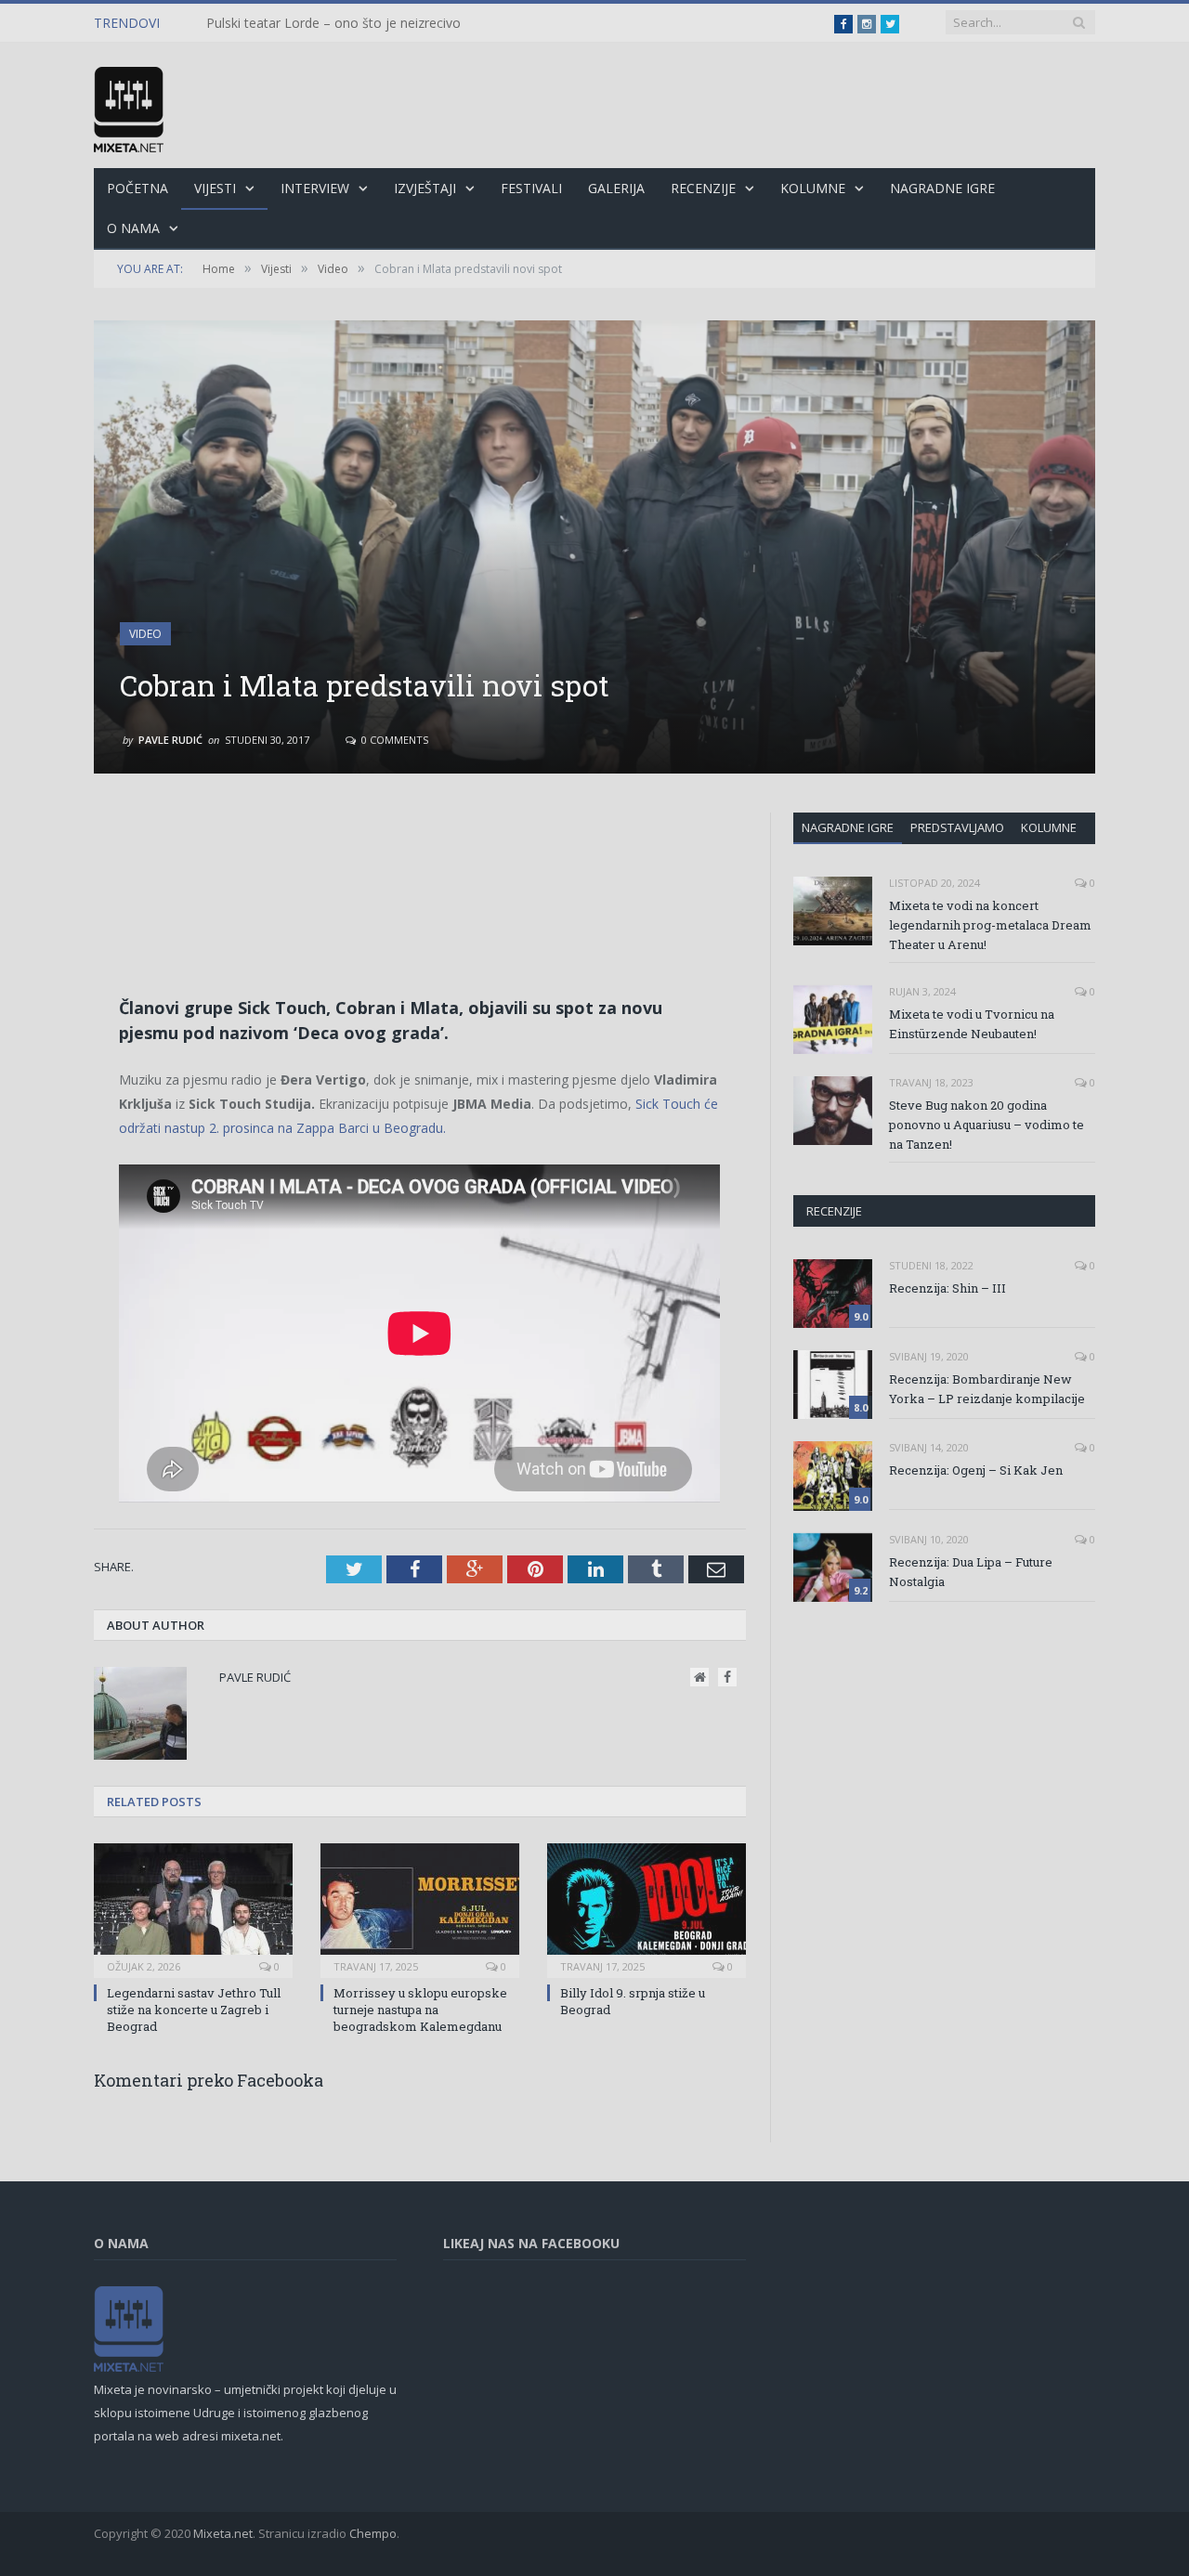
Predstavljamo (957, 827)
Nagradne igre (848, 827)
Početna (137, 188)
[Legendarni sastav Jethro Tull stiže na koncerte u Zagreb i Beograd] (193, 1908)
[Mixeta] (129, 105)
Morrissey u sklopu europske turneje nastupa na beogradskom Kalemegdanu (420, 2010)
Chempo (373, 2533)
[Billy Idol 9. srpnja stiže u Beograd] (647, 1908)
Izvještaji (425, 188)
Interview (315, 188)
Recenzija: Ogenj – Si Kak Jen (976, 1470)
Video (145, 634)
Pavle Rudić (170, 740)
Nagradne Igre (942, 188)
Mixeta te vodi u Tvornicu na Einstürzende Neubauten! (972, 1024)
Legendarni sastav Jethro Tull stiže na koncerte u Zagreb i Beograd (194, 2010)
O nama (133, 228)
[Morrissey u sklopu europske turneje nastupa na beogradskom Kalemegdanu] (420, 1908)
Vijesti (215, 188)
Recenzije (703, 188)
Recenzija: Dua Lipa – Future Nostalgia (971, 1572)
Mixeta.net (223, 2533)
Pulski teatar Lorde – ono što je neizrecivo (333, 23)
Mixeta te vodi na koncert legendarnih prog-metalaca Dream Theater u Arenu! (990, 925)
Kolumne (813, 188)
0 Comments (393, 740)
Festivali (531, 188)
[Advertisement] (420, 865)
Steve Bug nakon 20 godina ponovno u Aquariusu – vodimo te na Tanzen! (986, 1125)
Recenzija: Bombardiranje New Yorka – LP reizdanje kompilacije (987, 1389)
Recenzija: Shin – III (947, 1288)
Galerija (616, 188)
